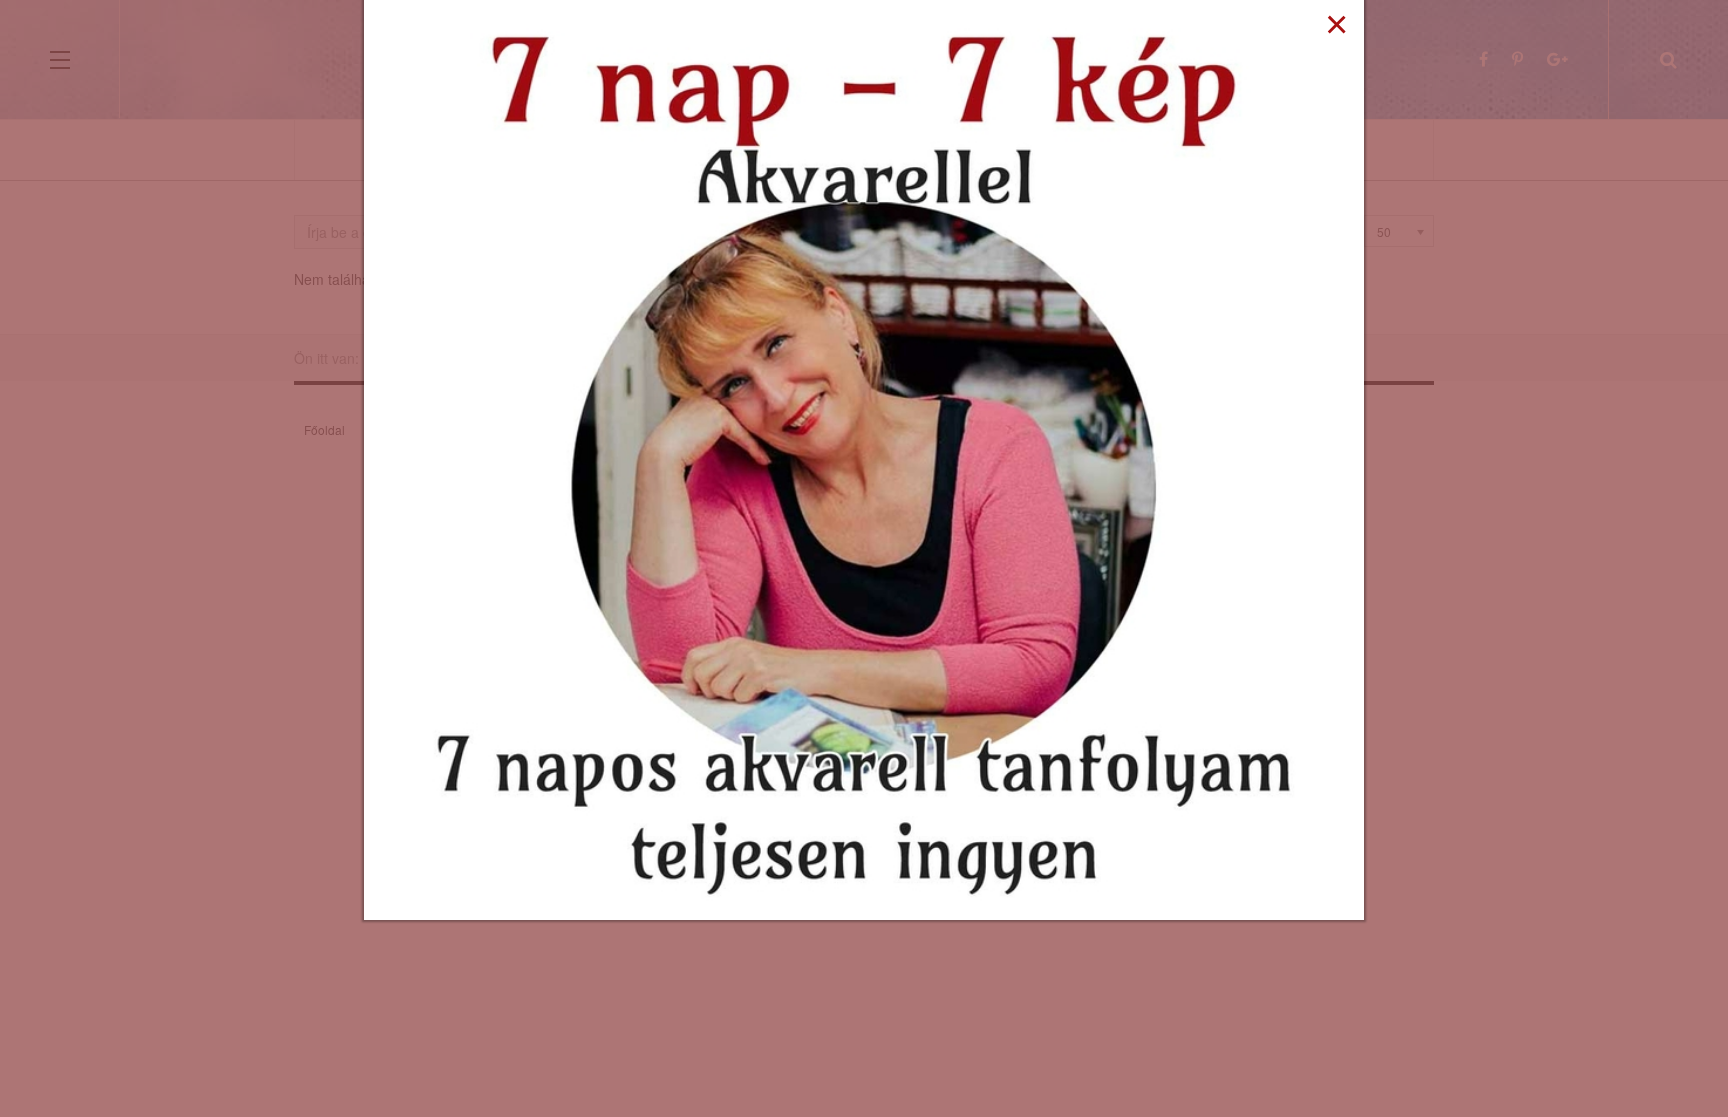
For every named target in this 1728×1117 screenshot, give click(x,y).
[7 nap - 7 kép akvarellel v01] (864, 458)
